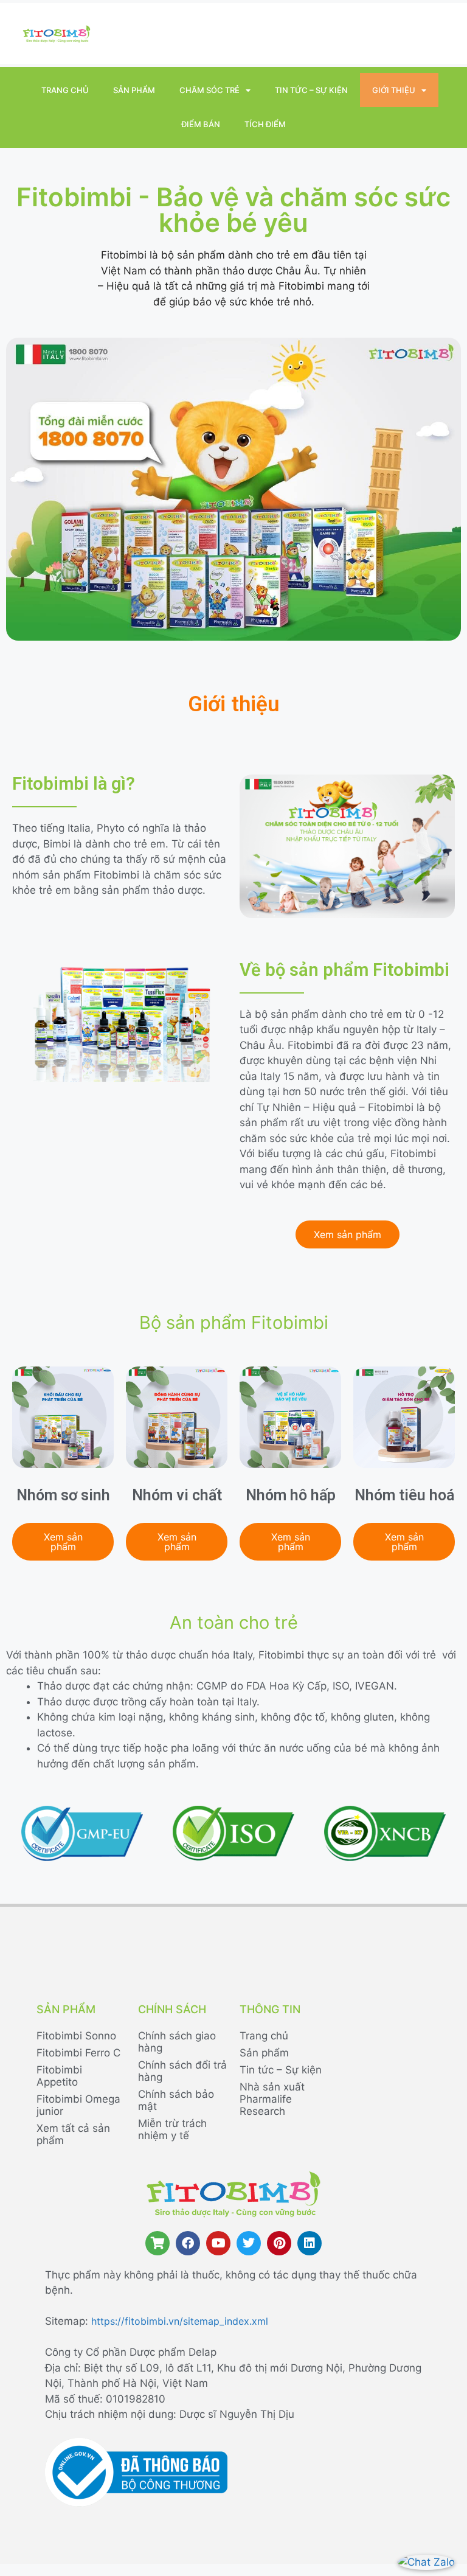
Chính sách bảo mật (176, 2100)
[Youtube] (218, 2243)
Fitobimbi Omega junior (78, 2105)
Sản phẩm (134, 90)
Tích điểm (265, 124)
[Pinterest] (279, 2243)
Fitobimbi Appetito (59, 2076)
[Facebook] (188, 2243)
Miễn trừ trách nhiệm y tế (172, 2129)
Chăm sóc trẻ (209, 90)
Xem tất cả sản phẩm (73, 2134)
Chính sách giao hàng (177, 2042)
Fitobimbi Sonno (76, 2036)
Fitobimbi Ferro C (78, 2053)
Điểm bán (201, 124)
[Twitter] (249, 2243)
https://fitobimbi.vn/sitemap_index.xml (180, 2321)
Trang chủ (65, 90)
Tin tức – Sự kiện (311, 90)
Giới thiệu (394, 90)
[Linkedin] (310, 2243)
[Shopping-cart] (157, 2243)
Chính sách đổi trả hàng (182, 2071)
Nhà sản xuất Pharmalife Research (272, 2099)
